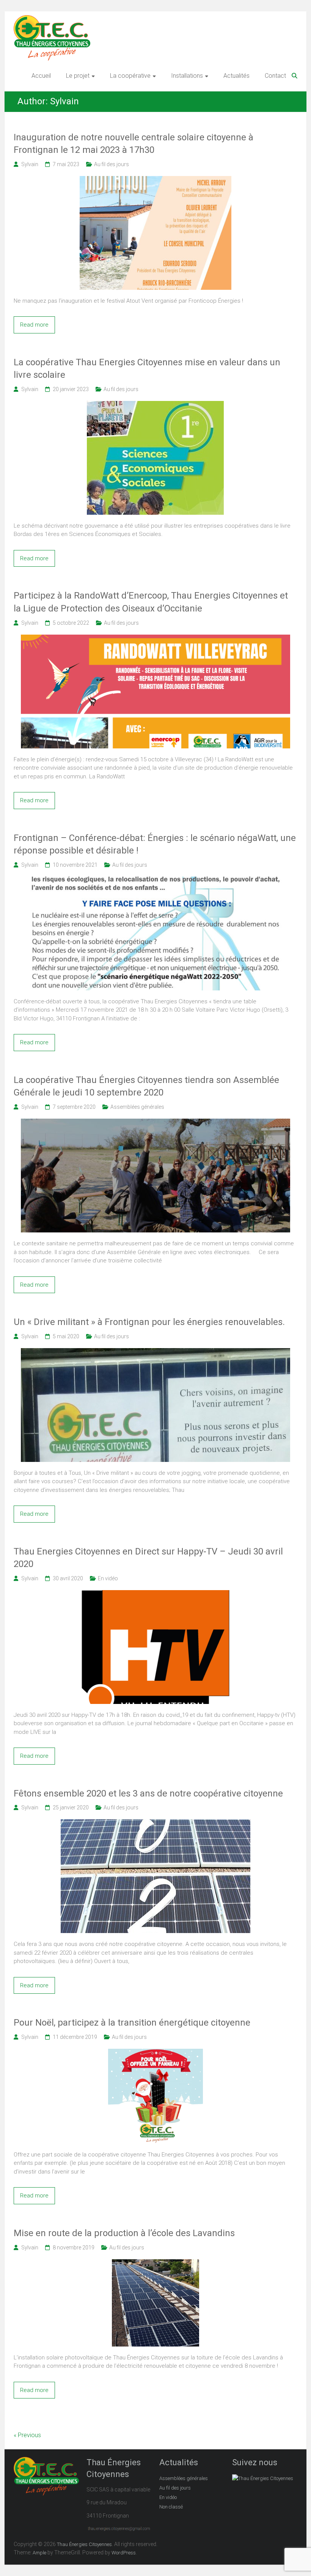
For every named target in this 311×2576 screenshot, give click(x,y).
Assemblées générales (137, 1107)
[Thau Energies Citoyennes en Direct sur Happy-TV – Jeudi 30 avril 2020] (155, 1594)
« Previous (27, 2435)
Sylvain (30, 164)
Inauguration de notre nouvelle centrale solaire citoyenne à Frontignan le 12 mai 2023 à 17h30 (134, 144)
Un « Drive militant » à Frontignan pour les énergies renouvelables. (149, 1322)
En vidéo (108, 1578)
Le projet (78, 76)
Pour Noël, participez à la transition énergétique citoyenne (132, 2023)
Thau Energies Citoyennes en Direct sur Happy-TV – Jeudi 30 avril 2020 (148, 1558)
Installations (187, 76)
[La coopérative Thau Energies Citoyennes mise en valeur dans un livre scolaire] (155, 405)
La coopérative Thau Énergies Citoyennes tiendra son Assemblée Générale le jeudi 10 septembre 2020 (146, 1086)
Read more (34, 325)
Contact (275, 76)
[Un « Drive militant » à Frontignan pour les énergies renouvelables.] (155, 1352)
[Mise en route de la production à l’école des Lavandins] (155, 2263)
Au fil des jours (112, 164)
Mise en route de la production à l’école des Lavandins (124, 2233)
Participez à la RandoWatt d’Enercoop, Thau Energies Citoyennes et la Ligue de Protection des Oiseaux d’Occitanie (151, 602)
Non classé (171, 2507)
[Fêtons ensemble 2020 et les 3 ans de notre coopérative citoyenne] (155, 1823)
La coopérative (130, 76)
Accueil (41, 76)
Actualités (236, 76)
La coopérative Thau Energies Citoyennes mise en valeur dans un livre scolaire (147, 369)
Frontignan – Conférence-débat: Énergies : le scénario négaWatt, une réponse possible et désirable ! (155, 844)
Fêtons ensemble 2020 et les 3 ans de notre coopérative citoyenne (148, 1793)
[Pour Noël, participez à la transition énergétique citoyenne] (155, 2053)
